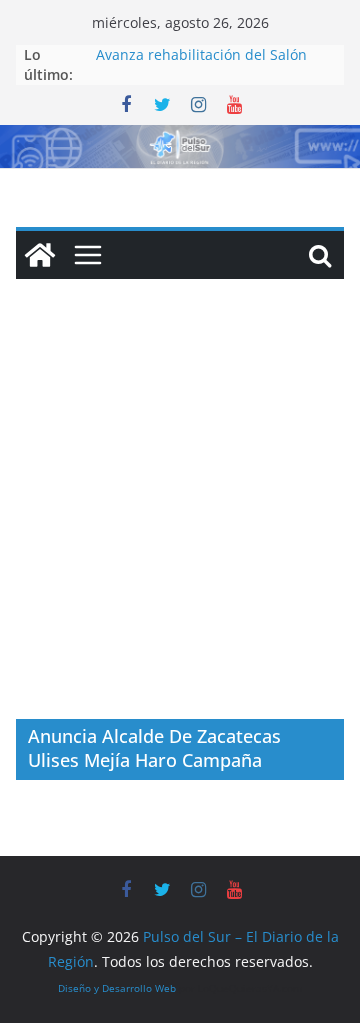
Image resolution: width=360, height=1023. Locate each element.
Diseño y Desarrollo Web (117, 988)
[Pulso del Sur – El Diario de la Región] (180, 139)
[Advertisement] (180, 529)
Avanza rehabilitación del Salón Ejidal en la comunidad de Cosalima (216, 64)
